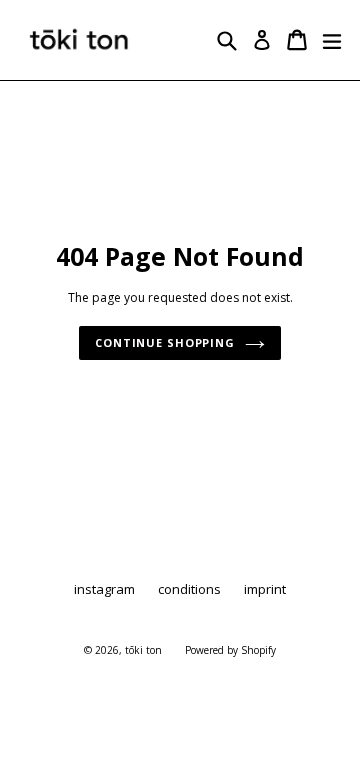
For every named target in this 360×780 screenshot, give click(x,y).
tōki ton (143, 650)
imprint (265, 589)
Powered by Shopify (230, 650)
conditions (189, 589)
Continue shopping (165, 342)
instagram (104, 589)
